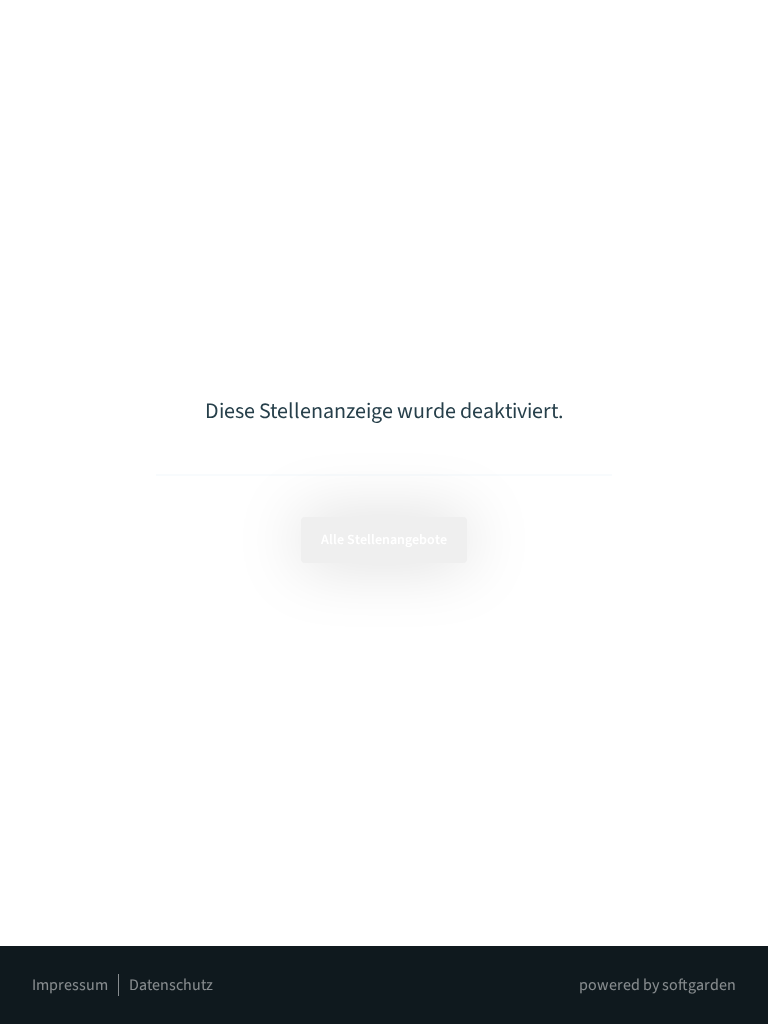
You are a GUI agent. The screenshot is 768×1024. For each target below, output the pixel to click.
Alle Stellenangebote (384, 540)
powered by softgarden (657, 985)
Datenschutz (171, 985)
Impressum (70, 985)
